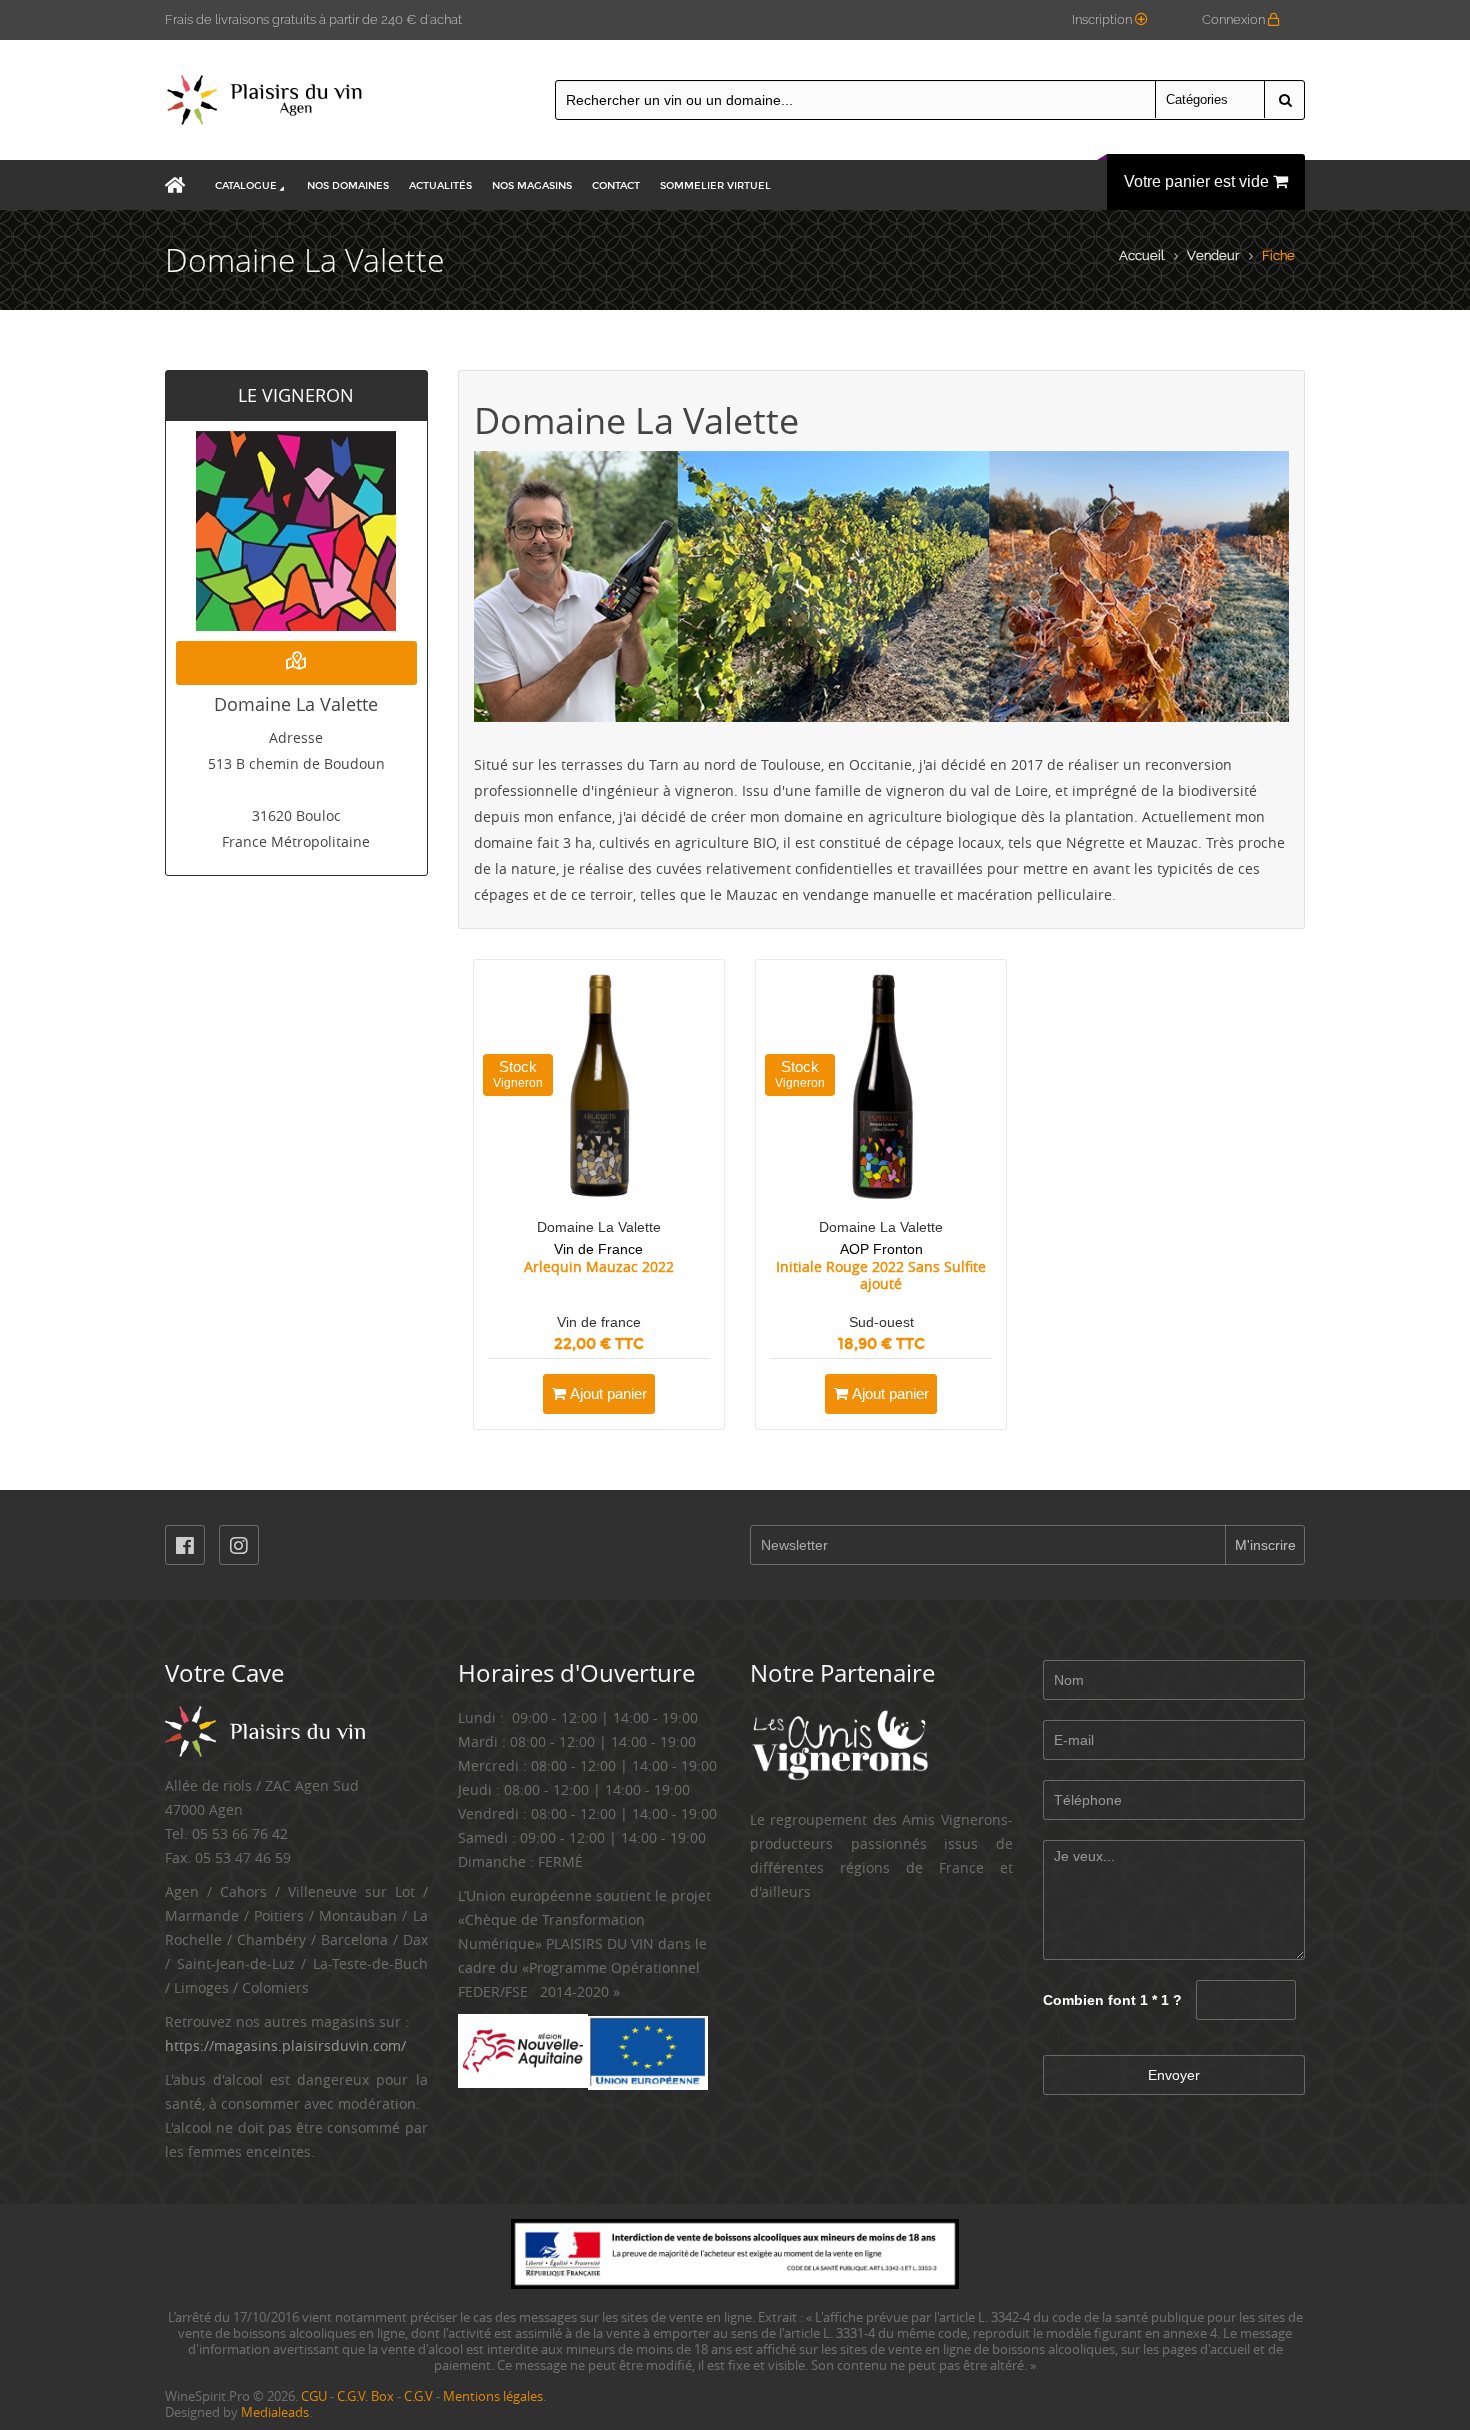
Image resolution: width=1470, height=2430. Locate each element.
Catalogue (246, 186)
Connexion (1235, 19)
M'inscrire (1265, 1545)
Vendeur (1213, 255)
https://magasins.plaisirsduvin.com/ (285, 2045)
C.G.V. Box (365, 2396)
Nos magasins (532, 186)
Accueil (1141, 255)
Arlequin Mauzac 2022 (599, 1267)
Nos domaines (348, 186)
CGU (314, 2396)
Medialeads (275, 2412)
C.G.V (418, 2396)
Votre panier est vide (1198, 181)
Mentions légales (493, 2396)
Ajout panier (607, 1393)
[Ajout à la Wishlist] (679, 1394)
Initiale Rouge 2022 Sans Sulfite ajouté (881, 1274)
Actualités (440, 186)
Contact (616, 186)
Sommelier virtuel (715, 186)
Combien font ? (1112, 2000)
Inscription (1103, 19)
